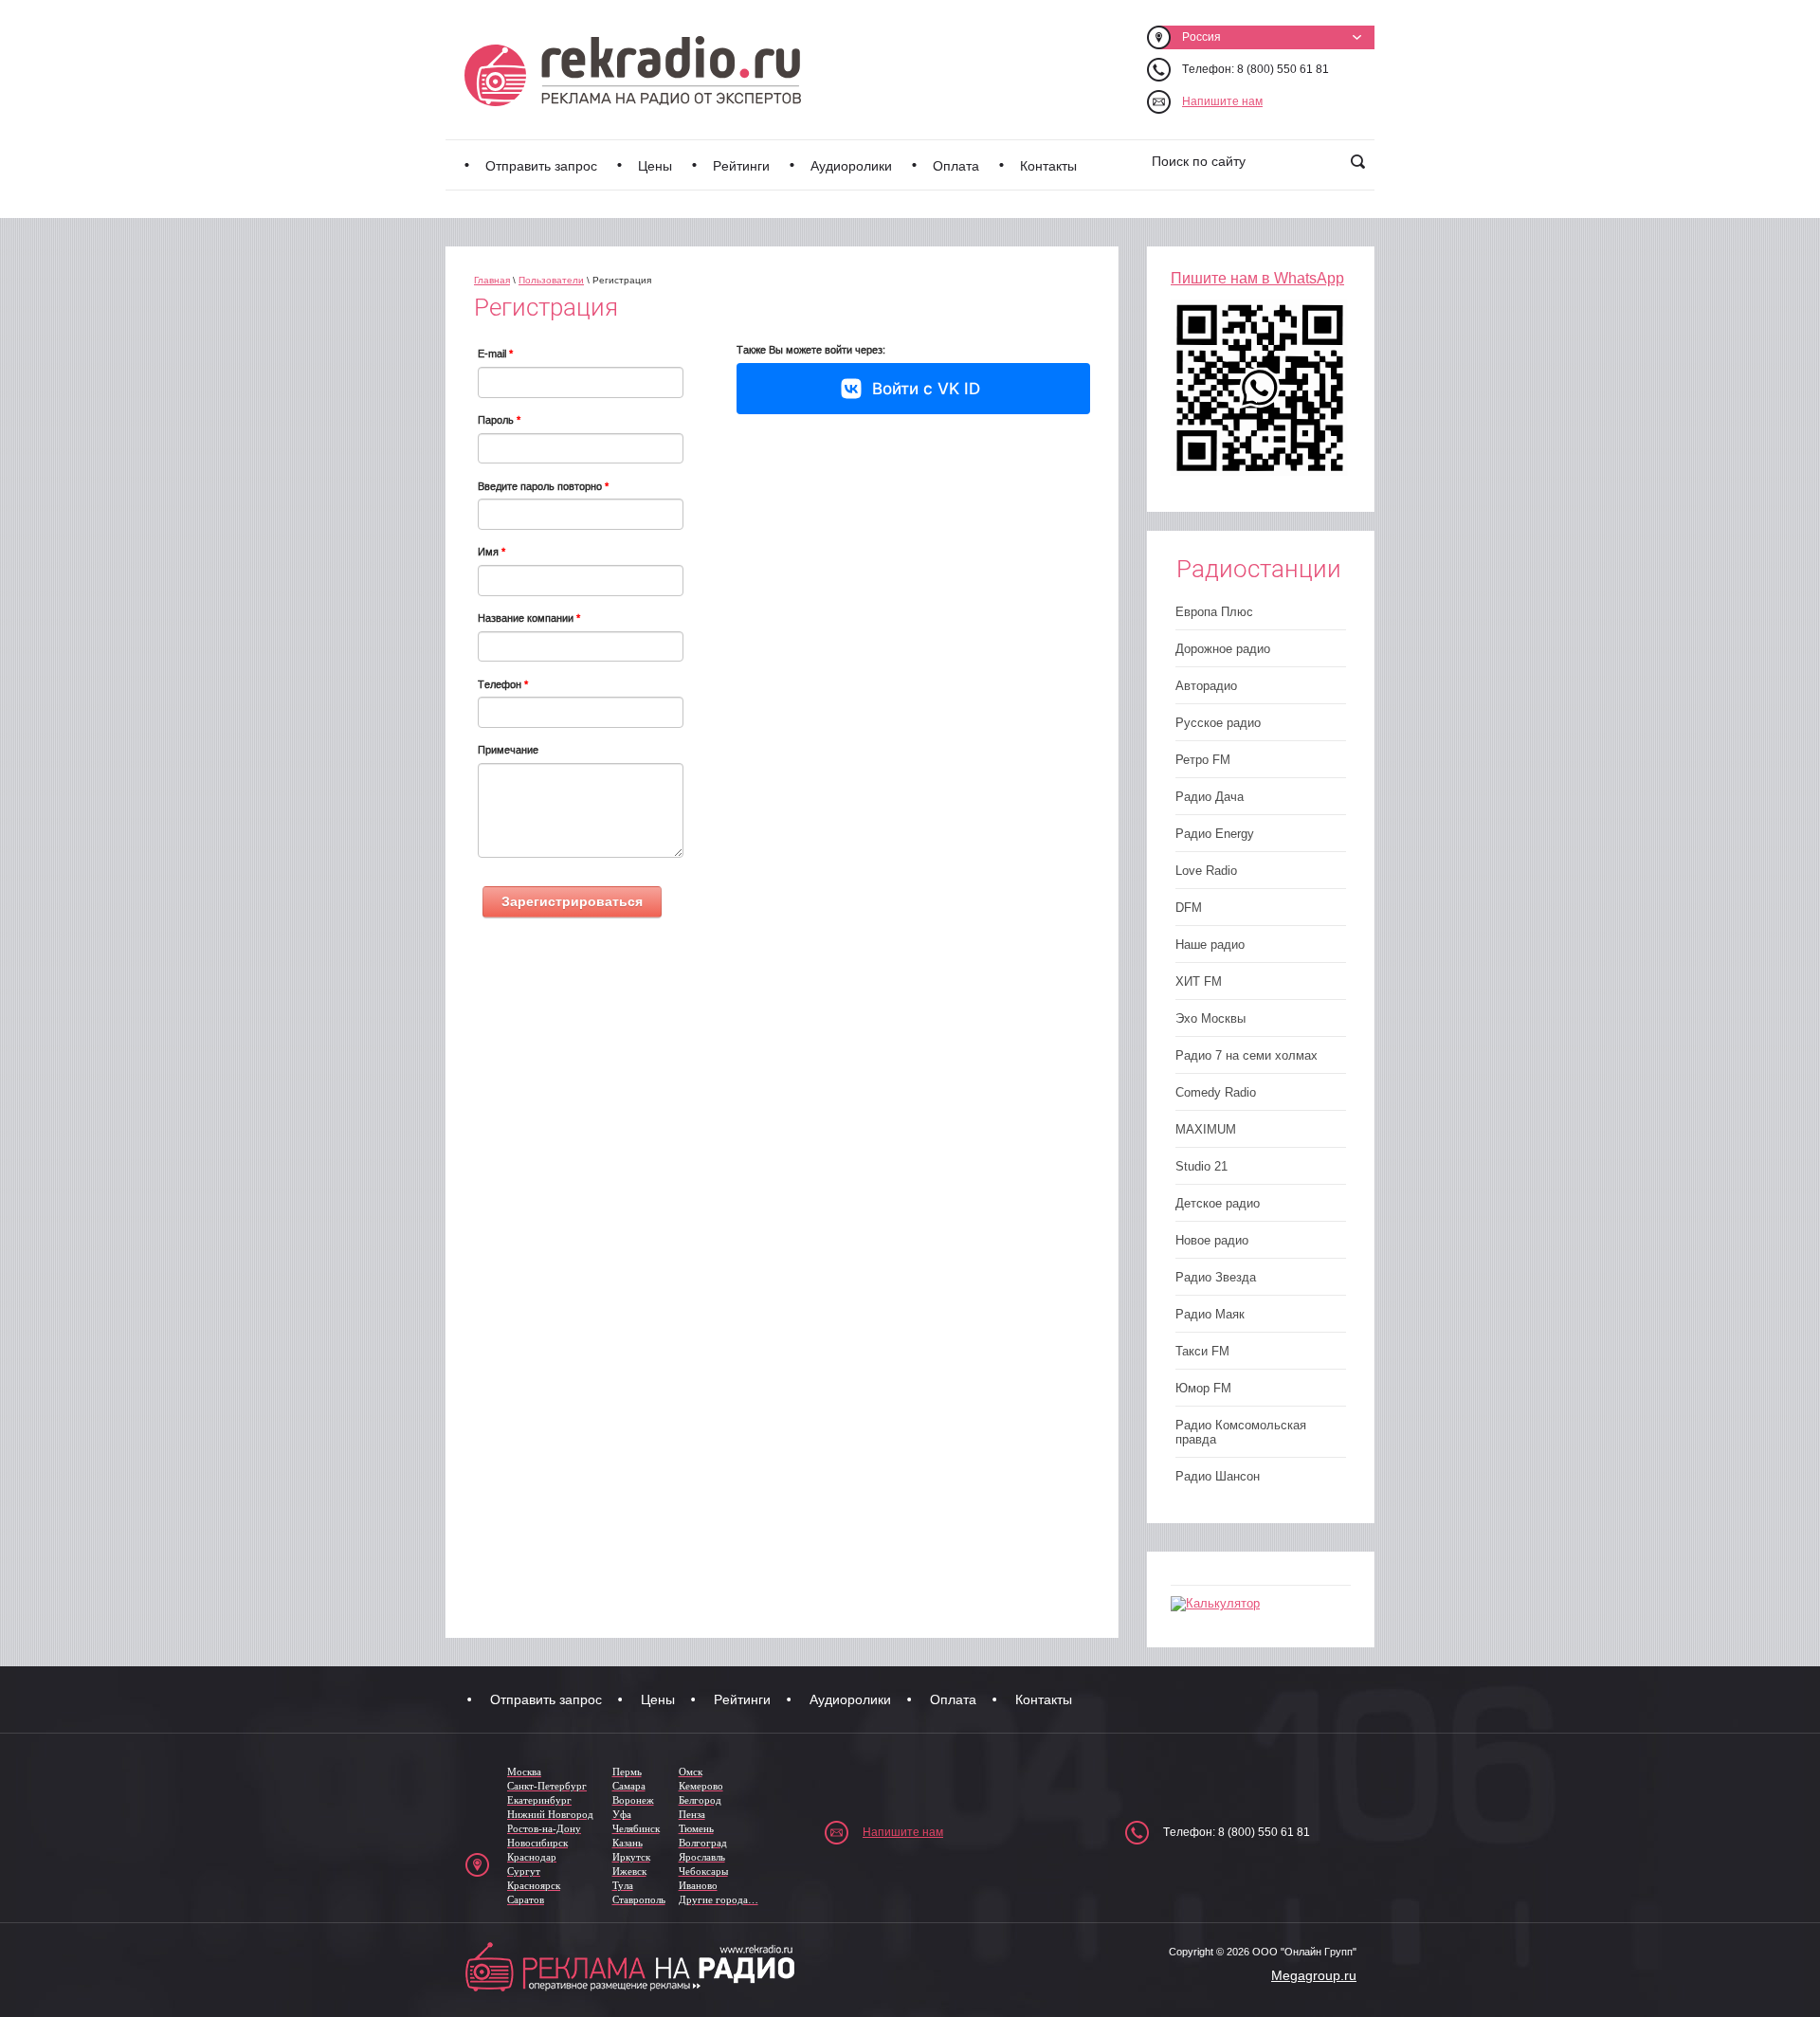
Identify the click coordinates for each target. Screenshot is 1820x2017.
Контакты (1048, 166)
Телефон (503, 684)
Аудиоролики (851, 166)
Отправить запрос (541, 166)
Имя (491, 552)
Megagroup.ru (1314, 1975)
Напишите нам (1222, 101)
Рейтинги (741, 166)
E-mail (495, 354)
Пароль (499, 420)
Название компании (529, 618)
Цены (655, 166)
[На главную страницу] (633, 71)
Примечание (508, 750)
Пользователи (551, 280)
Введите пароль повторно (543, 486)
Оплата (956, 166)
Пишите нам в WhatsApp (1257, 278)
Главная (492, 280)
